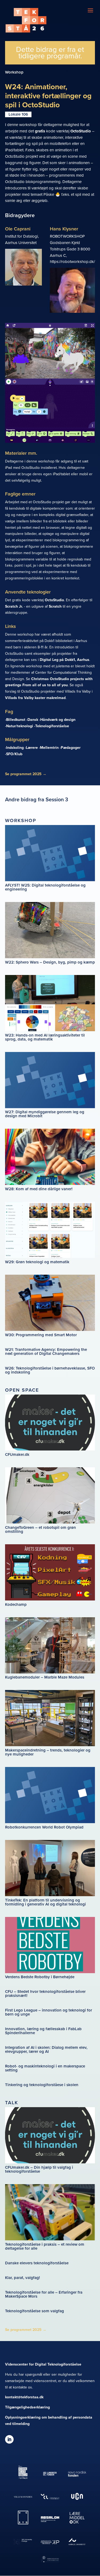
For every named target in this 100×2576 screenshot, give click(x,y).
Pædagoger (71, 748)
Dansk (33, 720)
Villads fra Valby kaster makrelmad (35, 698)
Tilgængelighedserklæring (27, 2407)
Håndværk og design (58, 720)
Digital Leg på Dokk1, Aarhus (65, 660)
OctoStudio (81, 131)
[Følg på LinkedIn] (9, 2439)
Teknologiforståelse (52, 726)
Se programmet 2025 (26, 774)
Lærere (32, 748)
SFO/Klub (14, 754)
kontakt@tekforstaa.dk (24, 2397)
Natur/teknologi (20, 726)
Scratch (55, 606)
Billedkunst (16, 720)
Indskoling (15, 748)
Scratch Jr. (14, 606)
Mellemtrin (49, 748)
